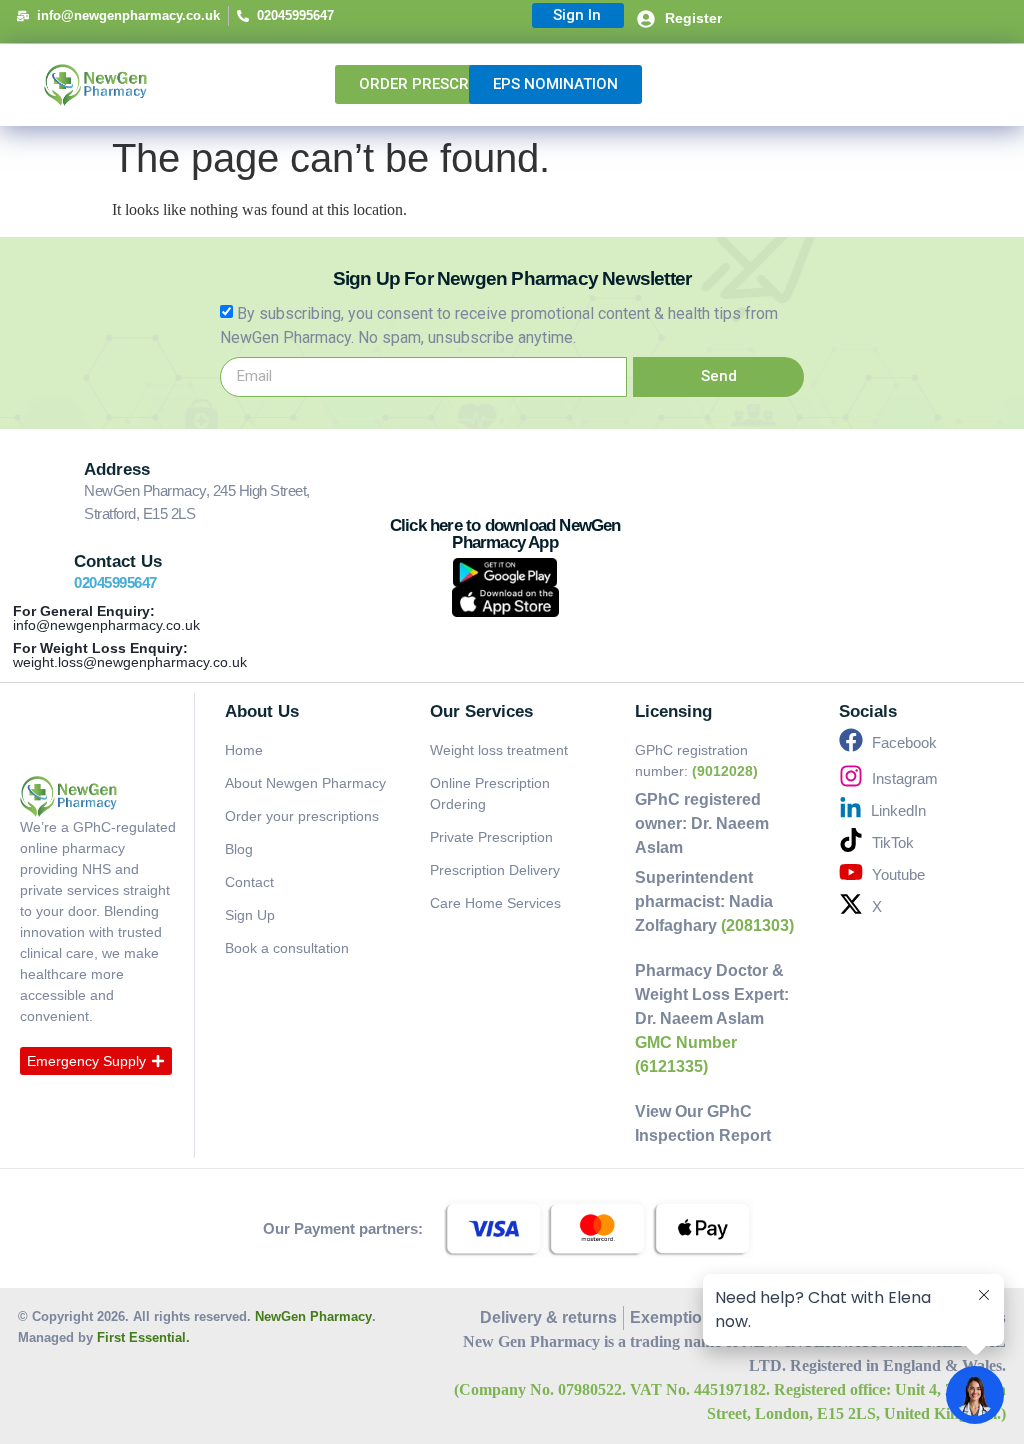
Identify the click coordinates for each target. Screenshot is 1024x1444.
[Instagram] (851, 776)
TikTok (893, 842)
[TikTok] (851, 840)
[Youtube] (851, 872)
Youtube (898, 874)
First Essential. (143, 1337)
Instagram (905, 778)
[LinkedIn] (850, 808)
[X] (851, 904)
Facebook (904, 742)
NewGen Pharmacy (313, 1316)
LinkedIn (898, 810)
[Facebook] (851, 740)
